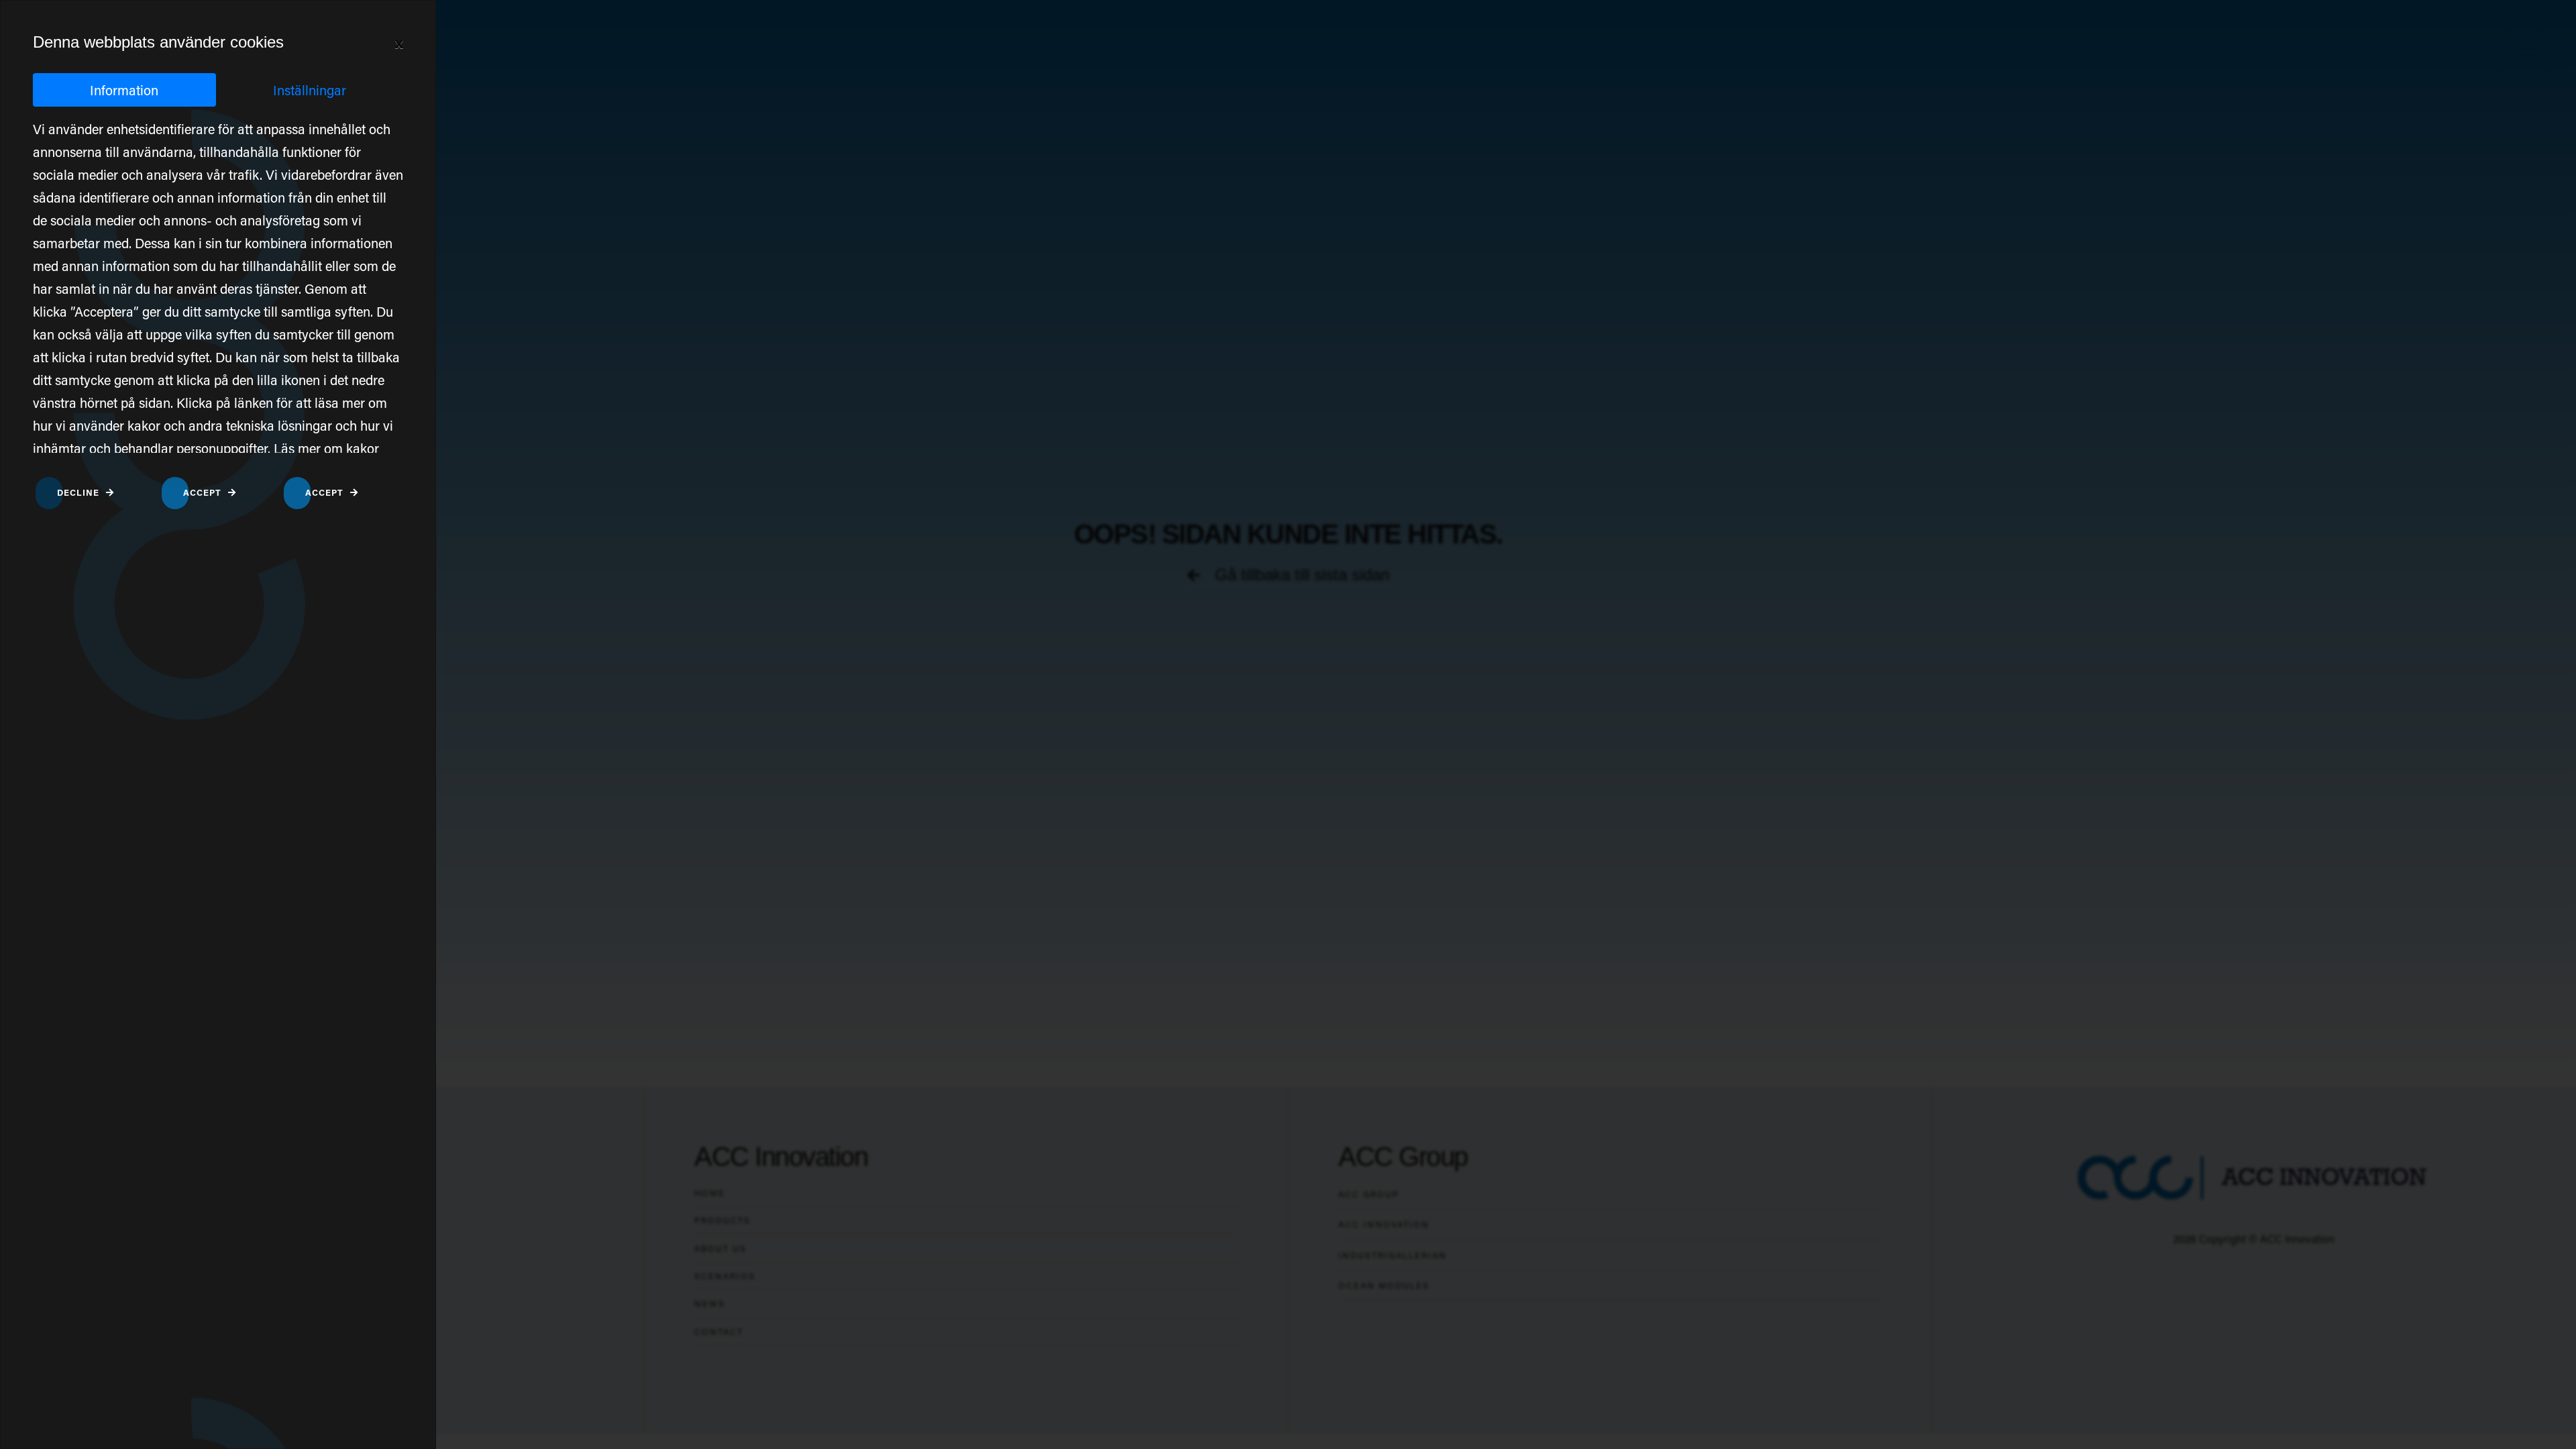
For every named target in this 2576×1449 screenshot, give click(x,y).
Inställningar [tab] (310, 90)
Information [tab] (124, 90)
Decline (78, 492)
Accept (202, 492)
